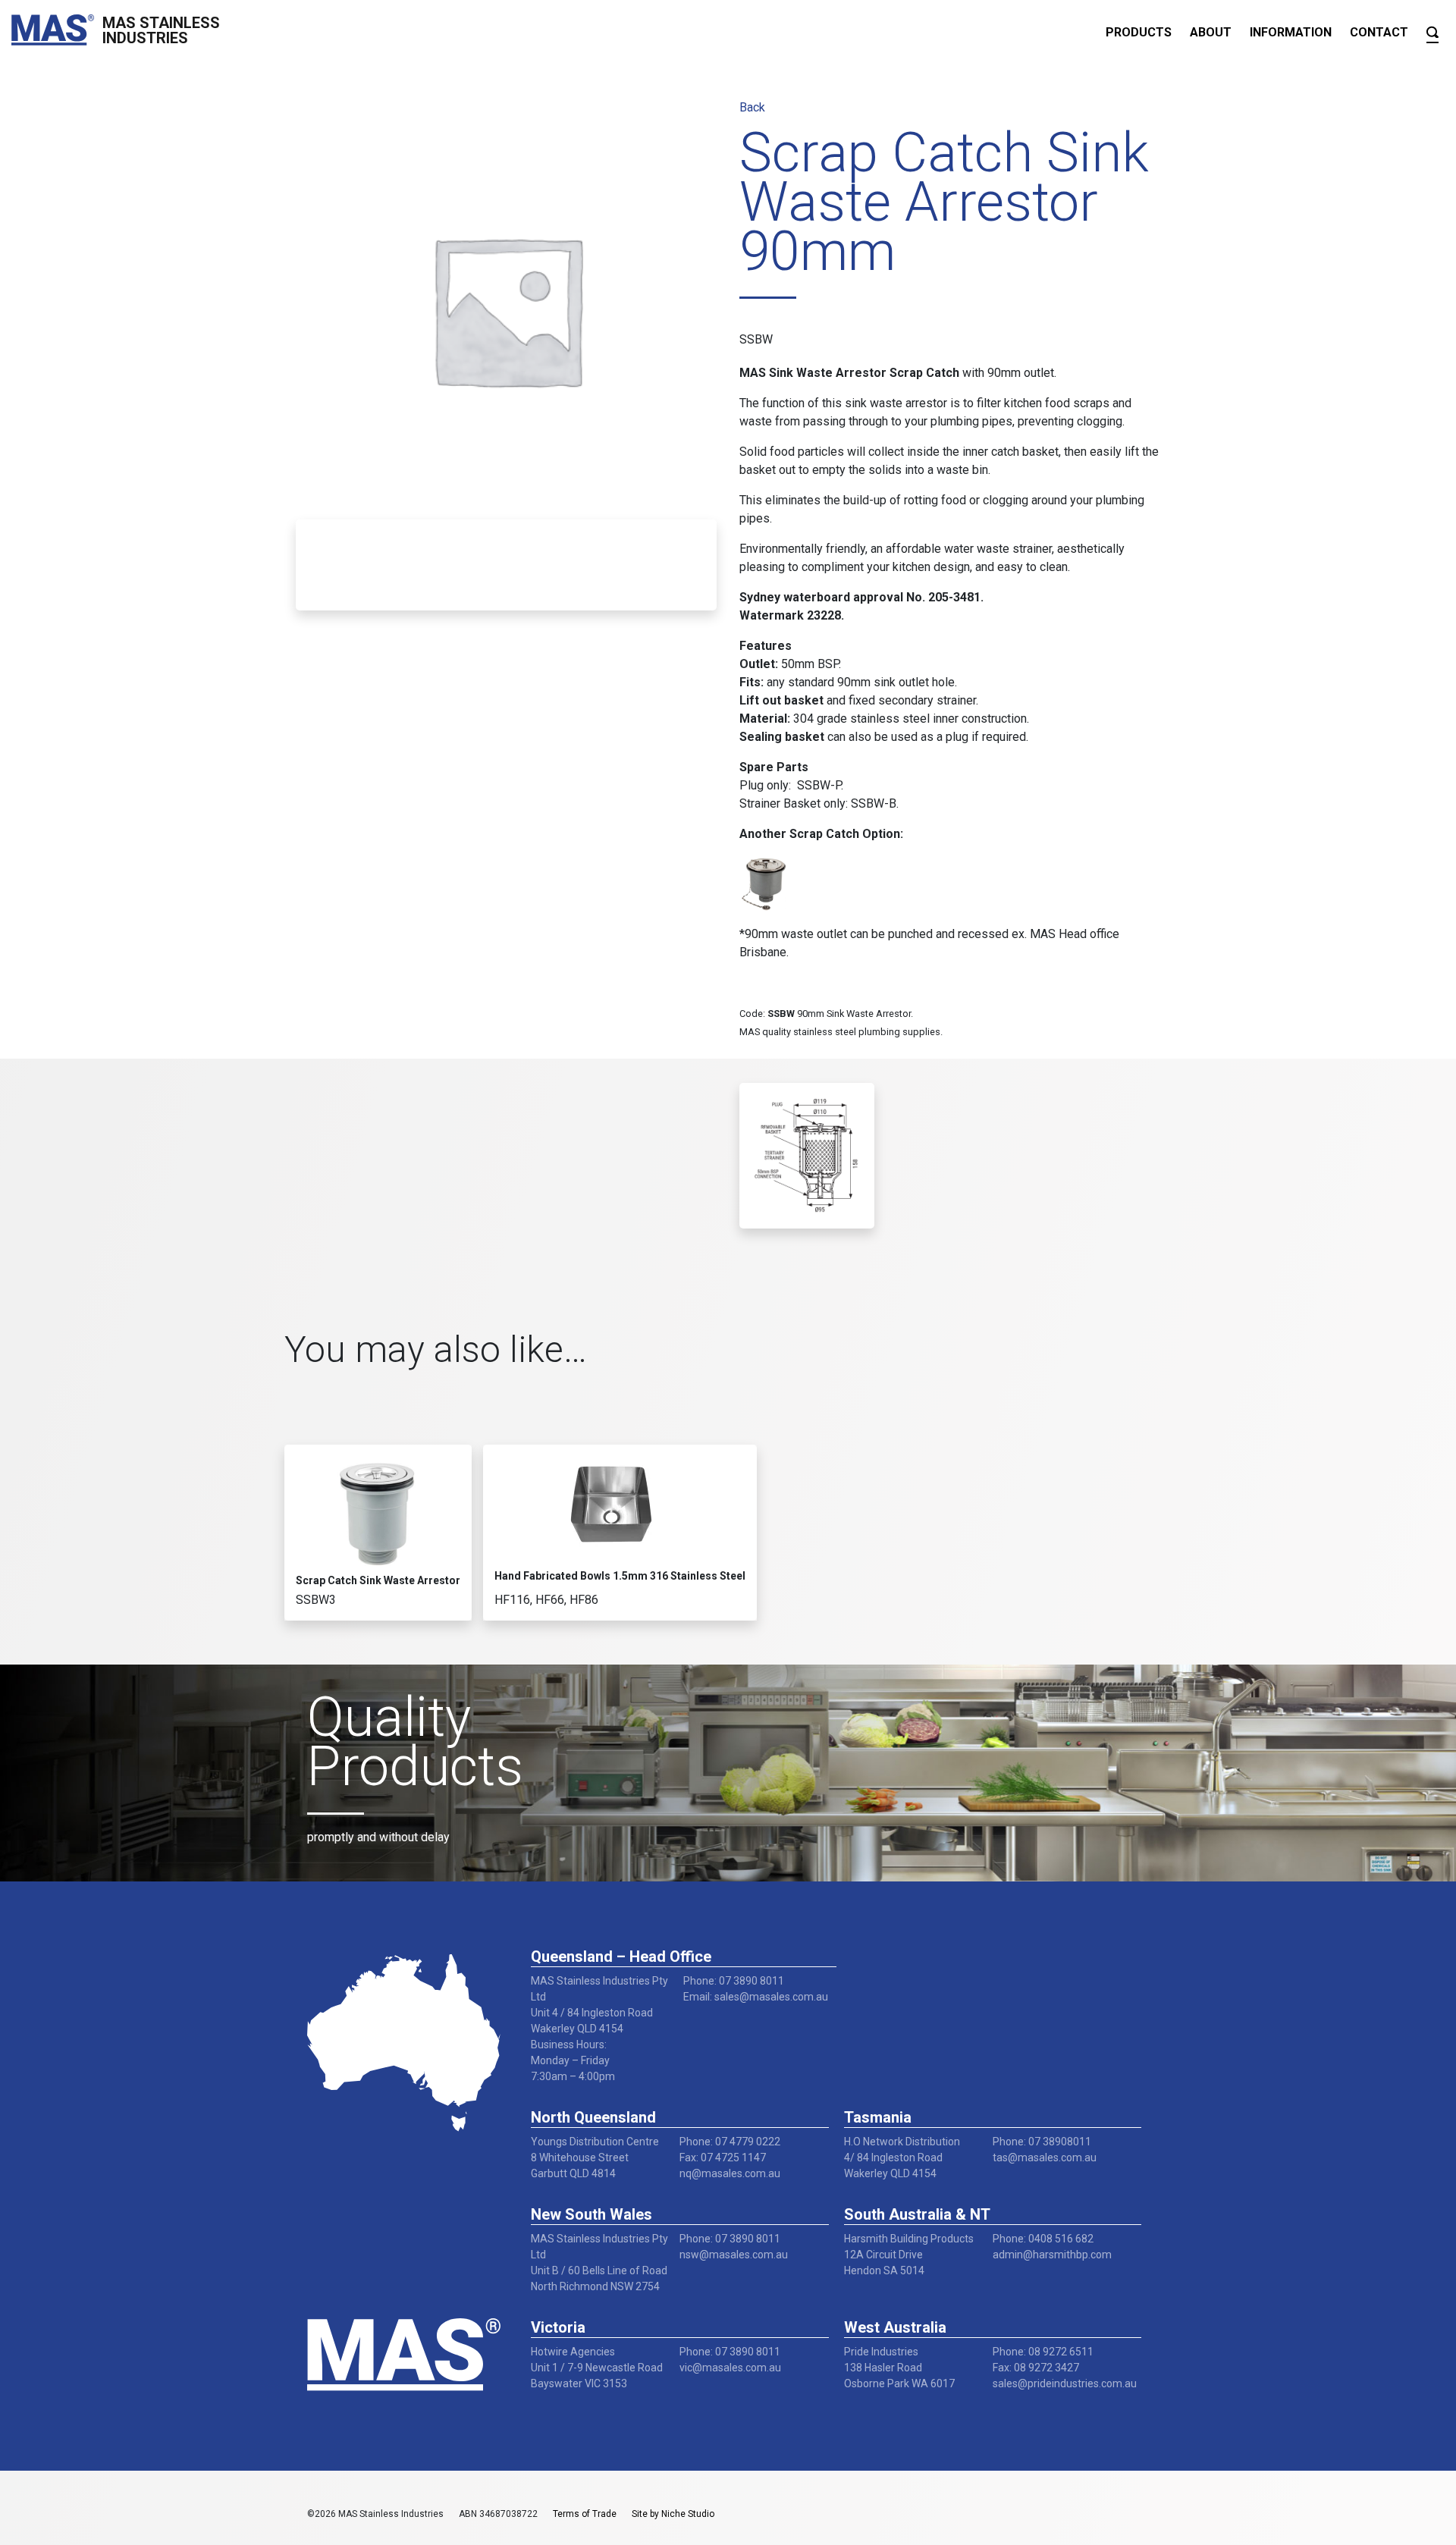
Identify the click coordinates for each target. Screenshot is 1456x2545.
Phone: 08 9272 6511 (1043, 2352)
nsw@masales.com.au (734, 2255)
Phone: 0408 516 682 (1043, 2239)
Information (1291, 32)
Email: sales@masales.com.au (756, 1997)
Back (752, 107)
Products (1139, 32)
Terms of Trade (585, 2514)
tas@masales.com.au (1045, 2157)
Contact (1379, 32)
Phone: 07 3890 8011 (734, 1981)
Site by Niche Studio (673, 2514)
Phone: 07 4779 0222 (730, 2142)
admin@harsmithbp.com (1052, 2255)
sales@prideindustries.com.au (1065, 2383)
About (1211, 32)
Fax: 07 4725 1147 (723, 2157)
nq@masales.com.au (730, 2173)
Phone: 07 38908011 (1042, 2142)
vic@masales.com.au (730, 2368)
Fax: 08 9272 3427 (1036, 2368)
